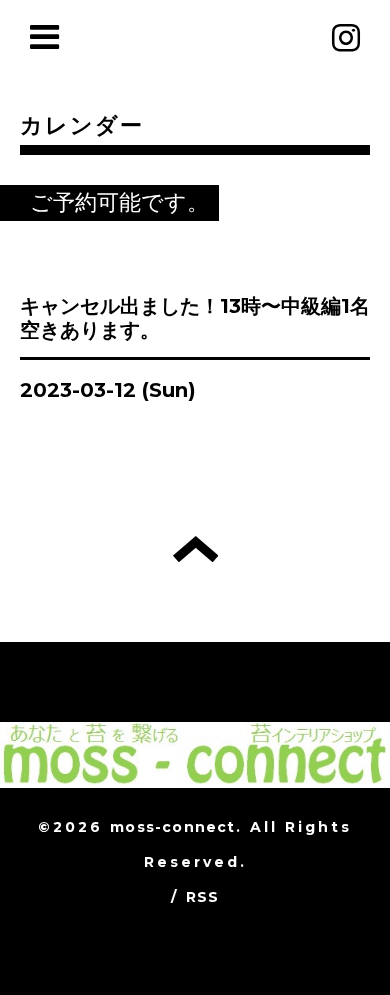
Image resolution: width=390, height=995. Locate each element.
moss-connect (172, 827)
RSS (203, 897)
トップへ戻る (195, 549)
